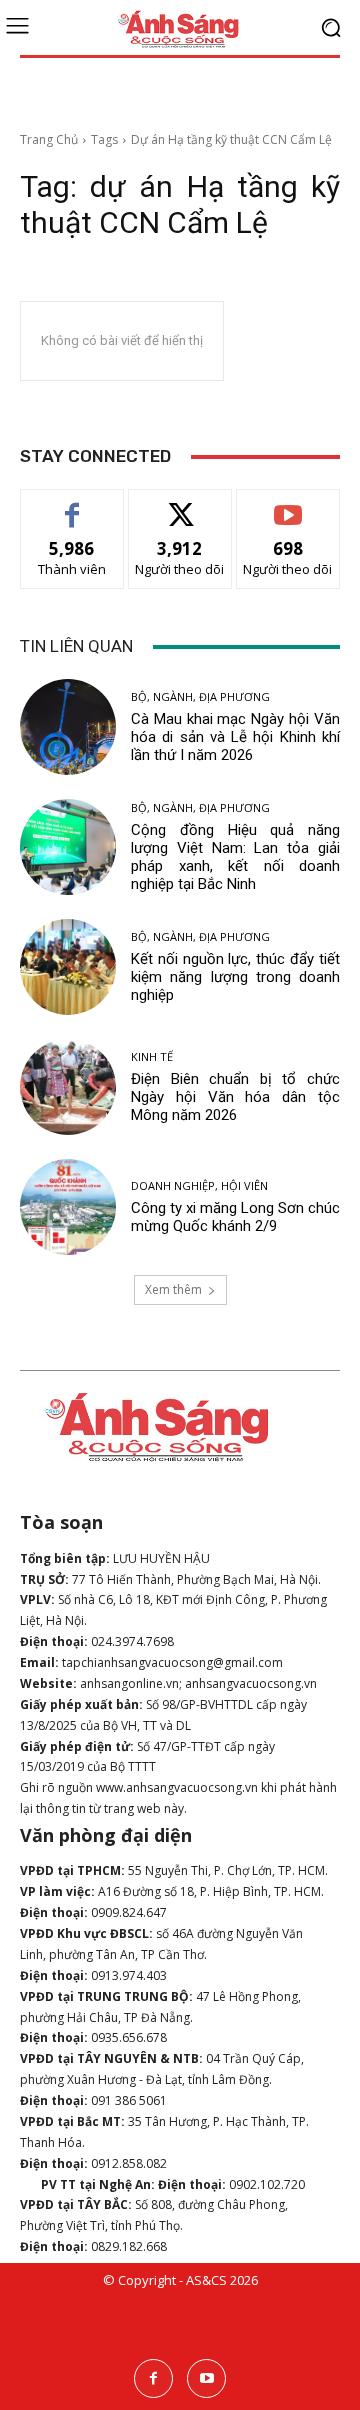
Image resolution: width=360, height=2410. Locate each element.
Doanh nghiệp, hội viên (199, 1185)
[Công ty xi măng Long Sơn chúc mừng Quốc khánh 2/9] (68, 1207)
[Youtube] (206, 2378)
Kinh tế (152, 1056)
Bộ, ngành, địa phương (200, 696)
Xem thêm (173, 1289)
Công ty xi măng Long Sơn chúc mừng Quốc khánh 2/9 (235, 1217)
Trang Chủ (49, 139)
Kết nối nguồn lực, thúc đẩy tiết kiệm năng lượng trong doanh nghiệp (235, 977)
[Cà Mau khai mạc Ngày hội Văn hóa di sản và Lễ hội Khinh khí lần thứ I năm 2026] (68, 727)
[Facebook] (153, 2378)
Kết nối (180, 504)
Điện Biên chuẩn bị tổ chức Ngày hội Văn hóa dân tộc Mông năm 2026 (235, 1097)
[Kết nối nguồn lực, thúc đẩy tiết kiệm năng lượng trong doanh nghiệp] (68, 967)
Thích (72, 504)
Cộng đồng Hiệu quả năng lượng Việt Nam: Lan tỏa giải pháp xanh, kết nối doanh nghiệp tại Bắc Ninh (235, 857)
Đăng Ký (288, 504)
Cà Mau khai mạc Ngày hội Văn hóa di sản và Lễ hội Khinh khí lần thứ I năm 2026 (235, 737)
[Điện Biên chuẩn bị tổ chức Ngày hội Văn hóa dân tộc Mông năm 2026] (68, 1087)
